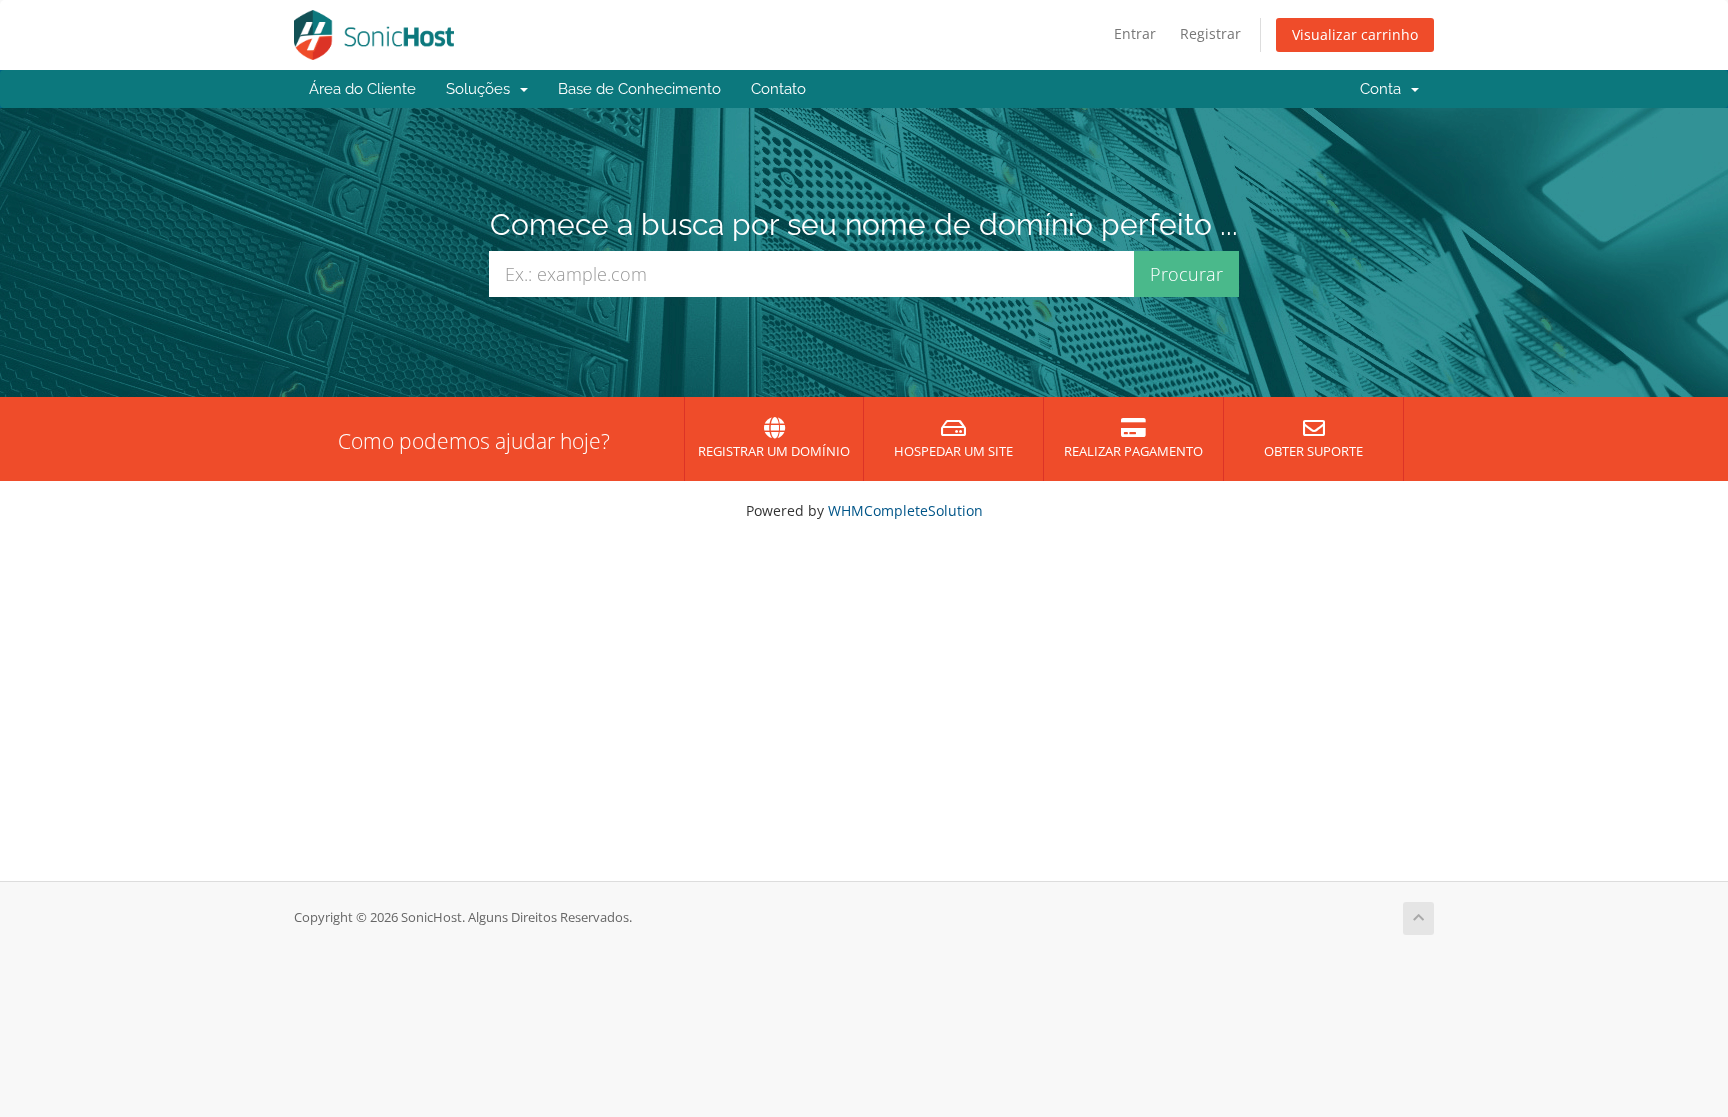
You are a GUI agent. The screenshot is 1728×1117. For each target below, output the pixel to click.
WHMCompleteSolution (905, 510)
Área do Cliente (362, 89)
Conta (1384, 89)
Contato (778, 89)
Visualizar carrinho (1355, 34)
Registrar (1210, 33)
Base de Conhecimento (639, 89)
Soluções (482, 89)
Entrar (1135, 33)
